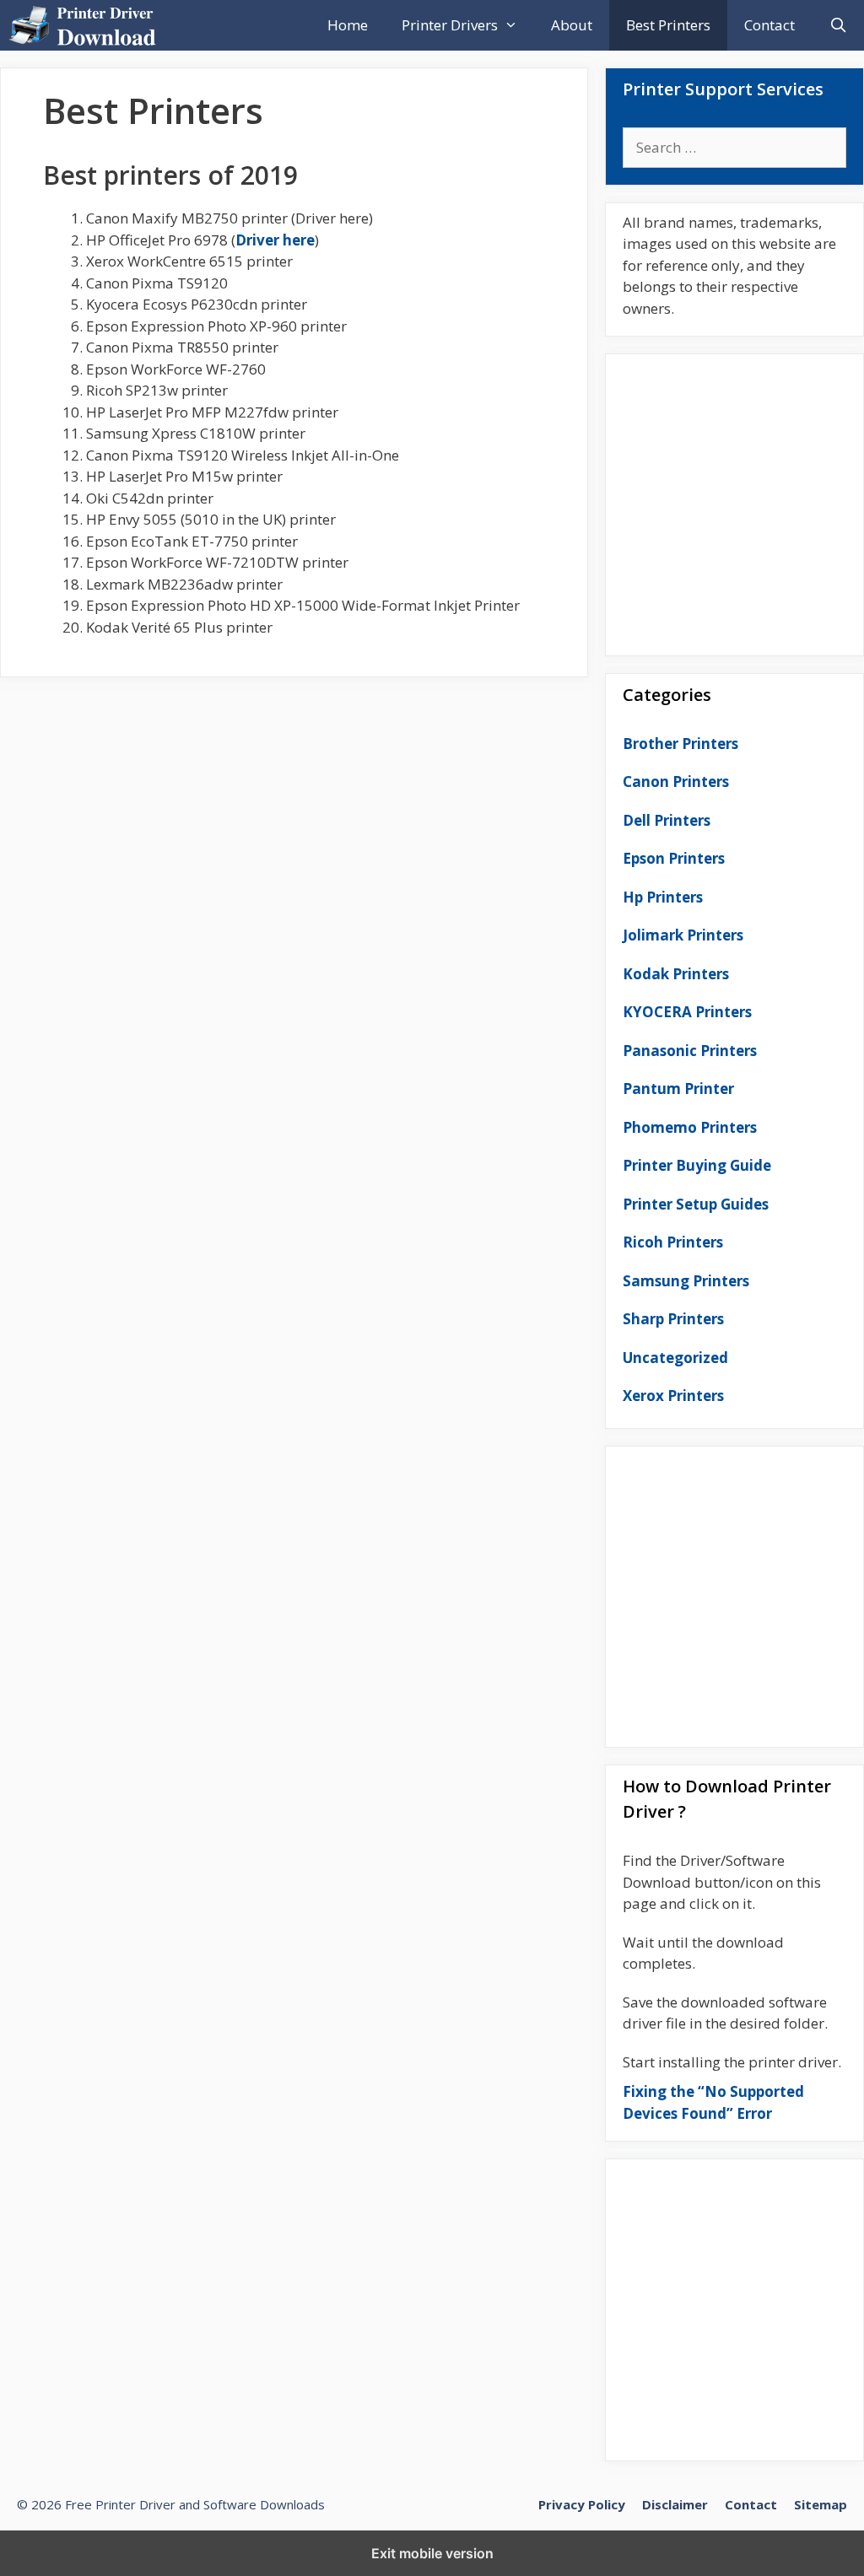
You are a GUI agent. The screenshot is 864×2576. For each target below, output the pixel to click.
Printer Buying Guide (697, 1165)
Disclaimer (675, 2504)
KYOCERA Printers (687, 1012)
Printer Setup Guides (696, 1204)
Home (348, 25)
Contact (769, 25)
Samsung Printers (686, 1281)
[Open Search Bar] (838, 25)
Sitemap (821, 2504)
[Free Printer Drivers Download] (87, 25)
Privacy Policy (582, 2504)
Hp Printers (663, 897)
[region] (734, 498)
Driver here (275, 240)
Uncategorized (675, 1358)
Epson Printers (674, 858)
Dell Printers (667, 820)
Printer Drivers (450, 25)
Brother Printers (680, 744)
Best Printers (668, 25)
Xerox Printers (673, 1396)
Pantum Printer (678, 1089)
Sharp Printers (673, 1319)
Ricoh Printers (673, 1242)
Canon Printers (676, 781)
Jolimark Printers (683, 935)
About (572, 25)
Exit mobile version (432, 2553)
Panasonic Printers (690, 1051)
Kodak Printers (676, 974)
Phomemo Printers (690, 1127)
